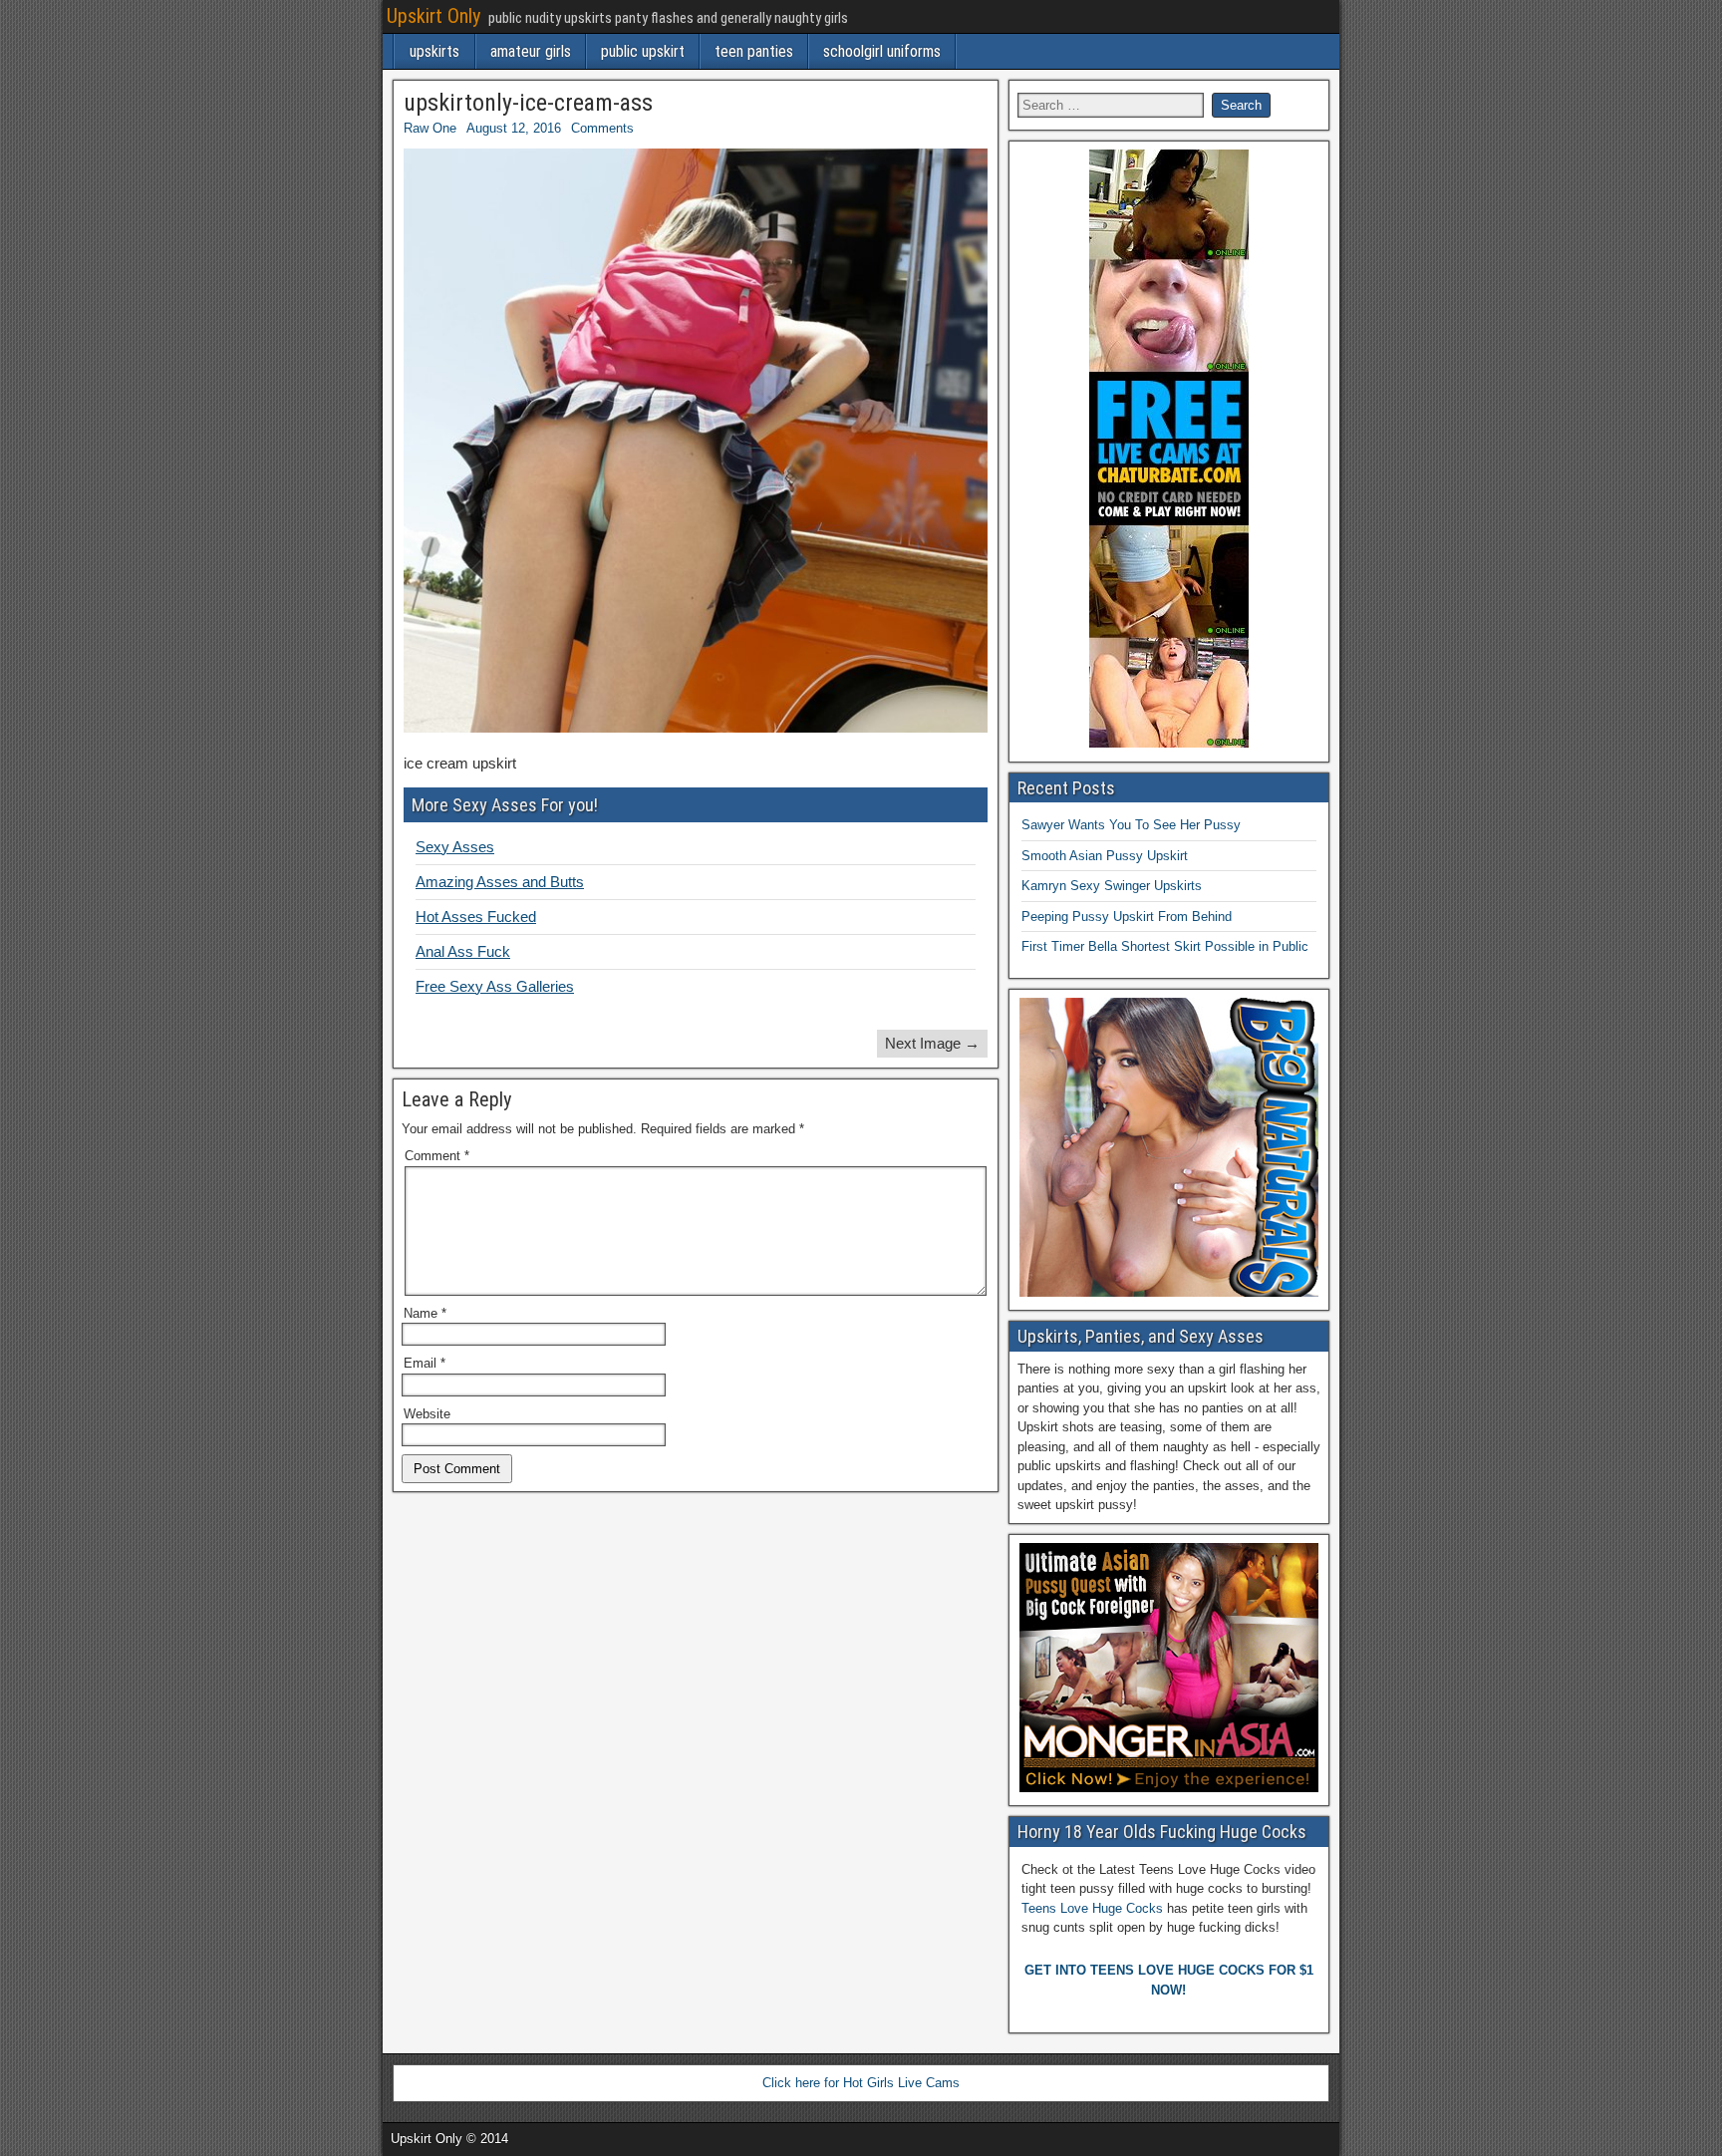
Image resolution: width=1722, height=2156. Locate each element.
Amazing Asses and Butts (500, 882)
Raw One (430, 128)
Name (425, 1313)
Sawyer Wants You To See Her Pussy (1131, 825)
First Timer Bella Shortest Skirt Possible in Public (1165, 946)
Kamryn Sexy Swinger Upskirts (1112, 886)
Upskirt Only (433, 16)
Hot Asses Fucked (476, 917)
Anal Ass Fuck (463, 951)
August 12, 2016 (514, 128)
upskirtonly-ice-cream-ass (528, 103)
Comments (602, 128)
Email (425, 1363)
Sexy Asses (455, 847)
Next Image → (932, 1043)
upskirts (434, 51)
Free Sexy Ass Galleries (495, 986)
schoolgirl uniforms (882, 51)
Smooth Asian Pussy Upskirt (1105, 856)
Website (427, 1414)
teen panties (754, 51)
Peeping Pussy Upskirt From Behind (1127, 917)
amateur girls (531, 51)
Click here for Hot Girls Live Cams (861, 2083)
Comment (437, 1156)
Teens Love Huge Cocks (1092, 1908)
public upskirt (643, 51)
